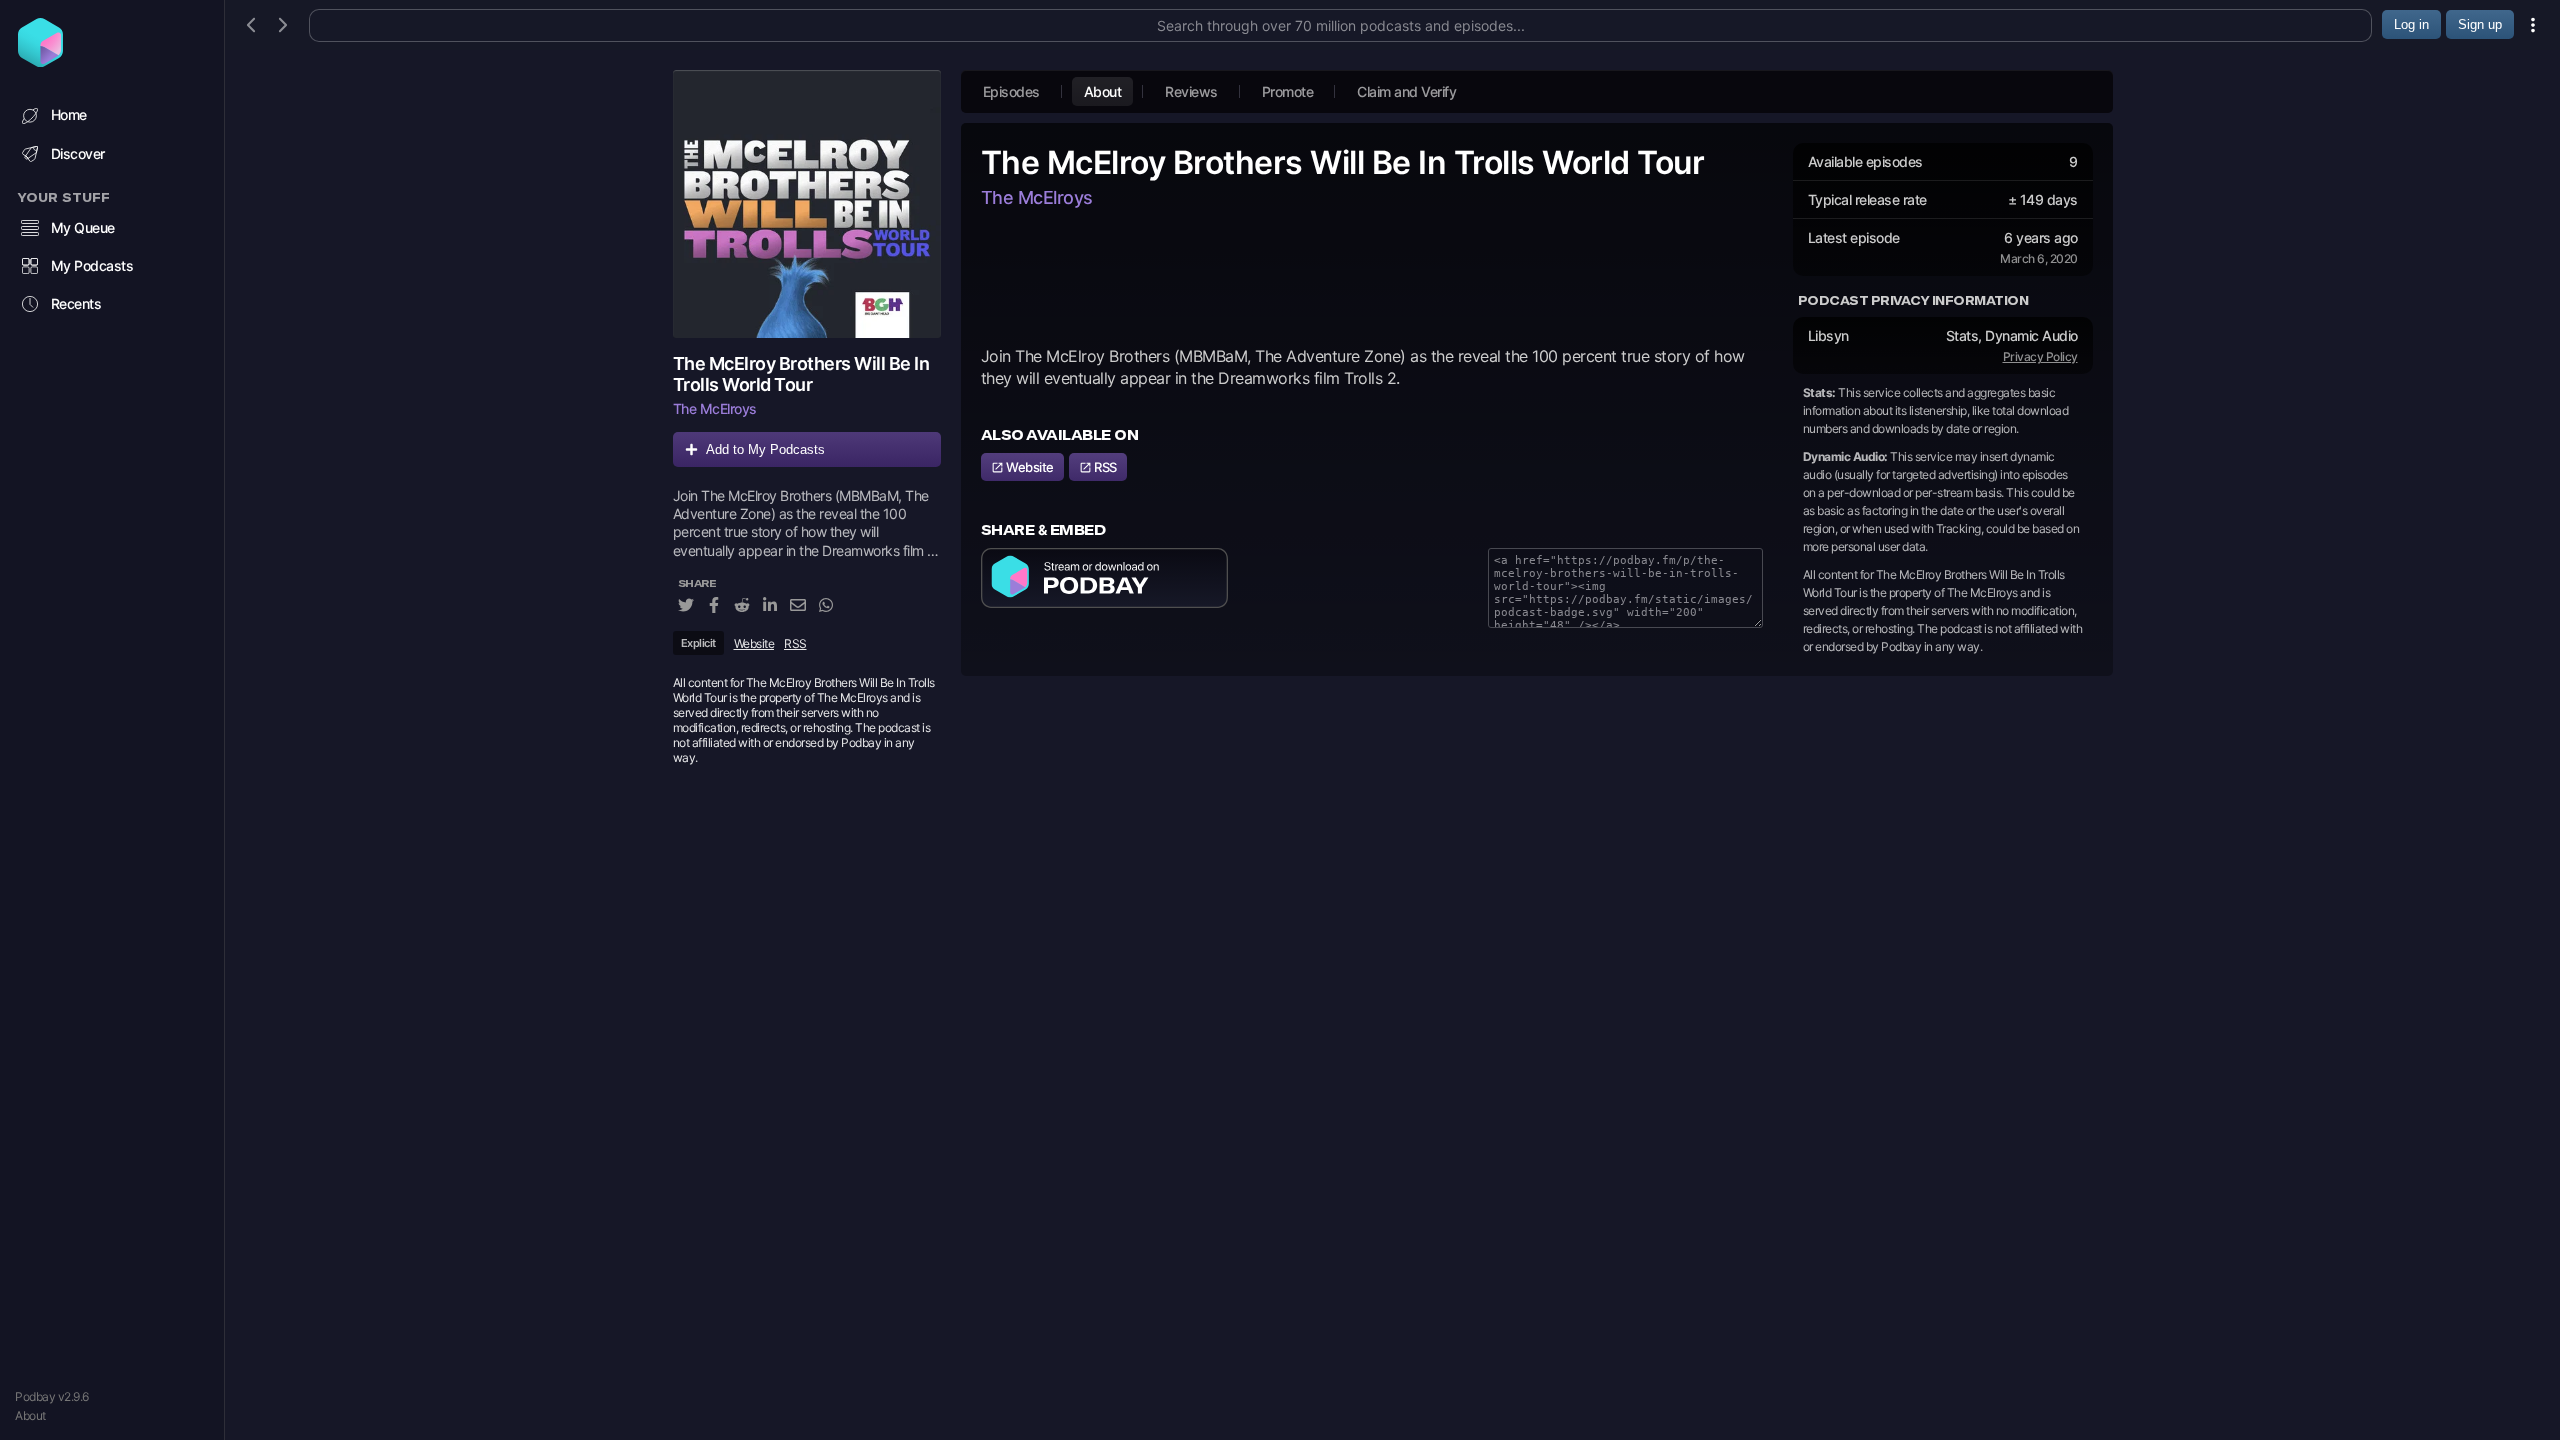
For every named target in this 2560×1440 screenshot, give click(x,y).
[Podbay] (40, 61)
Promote (1288, 91)
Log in (2411, 24)
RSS (795, 643)
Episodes (1011, 91)
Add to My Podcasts (765, 449)
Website (754, 643)
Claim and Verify (1406, 91)
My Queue (83, 227)
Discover (78, 153)
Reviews (1191, 91)
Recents (76, 303)
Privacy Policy (2040, 356)
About (30, 1415)
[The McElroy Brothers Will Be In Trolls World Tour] (807, 204)
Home (69, 114)
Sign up (2480, 24)
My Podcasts (92, 265)
